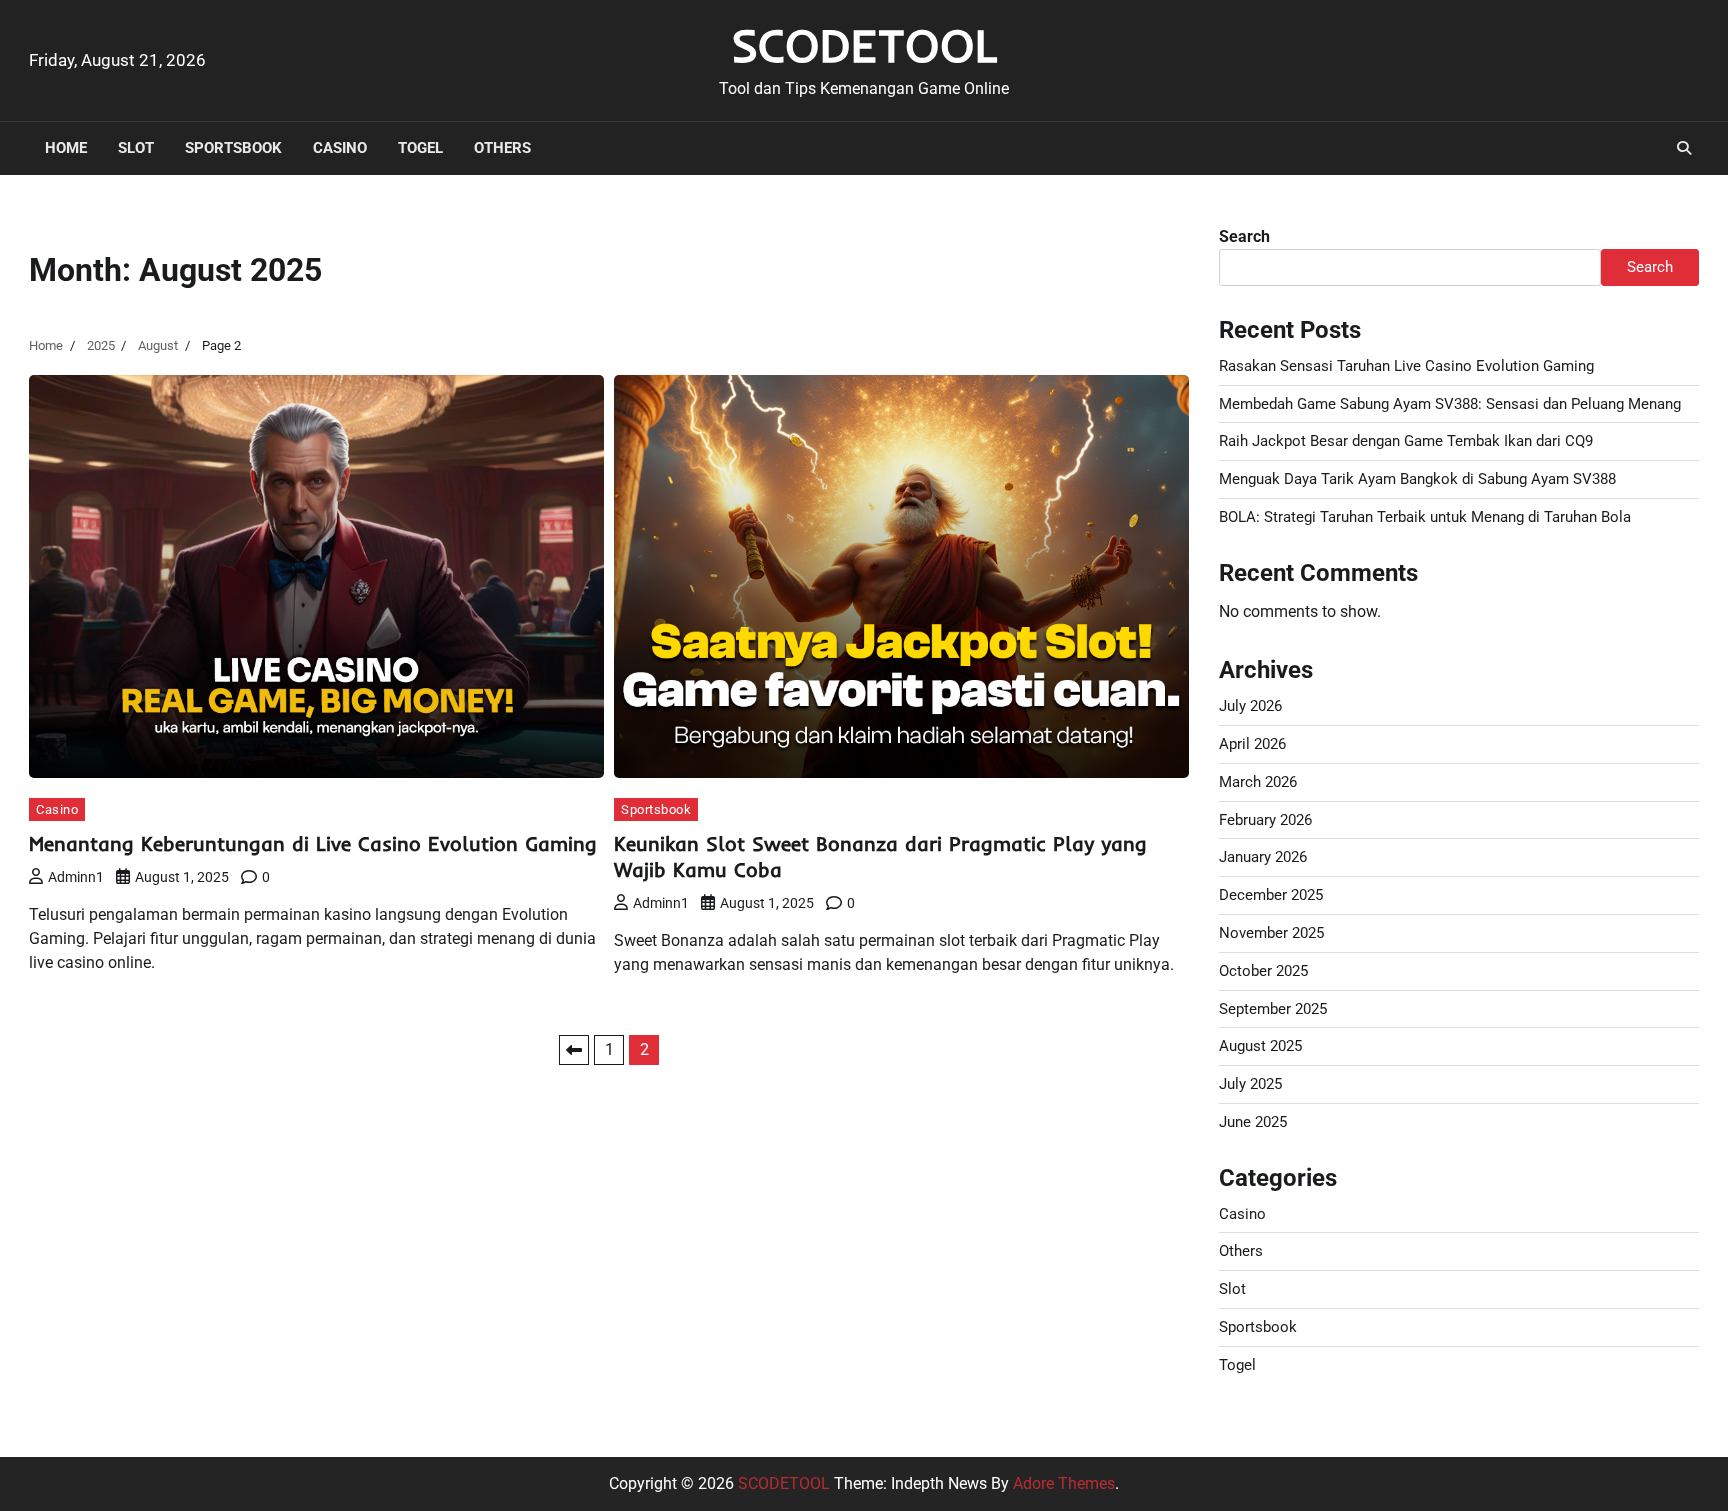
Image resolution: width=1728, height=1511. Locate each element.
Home (66, 148)
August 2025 (1260, 1046)
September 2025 (1273, 1009)
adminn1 (76, 877)
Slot (136, 148)
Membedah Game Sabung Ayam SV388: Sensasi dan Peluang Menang (1450, 404)
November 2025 (1271, 933)
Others (502, 148)
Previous (574, 1050)
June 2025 (1253, 1122)
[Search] (1684, 148)
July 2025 (1250, 1084)
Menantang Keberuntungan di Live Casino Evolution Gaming (313, 843)
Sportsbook (233, 148)
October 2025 (1263, 971)
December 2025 (1271, 895)
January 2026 (1263, 857)
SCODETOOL (864, 45)
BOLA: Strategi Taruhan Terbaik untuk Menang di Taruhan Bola (1425, 517)
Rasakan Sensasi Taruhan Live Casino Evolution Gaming (1406, 366)
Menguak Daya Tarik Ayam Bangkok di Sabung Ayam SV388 (1417, 479)
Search (1244, 236)
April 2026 (1252, 744)
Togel (420, 148)
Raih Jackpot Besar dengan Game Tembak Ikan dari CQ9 (1406, 441)
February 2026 (1265, 820)
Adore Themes (1064, 1483)
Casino (340, 148)
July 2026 (1250, 706)
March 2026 (1258, 782)
